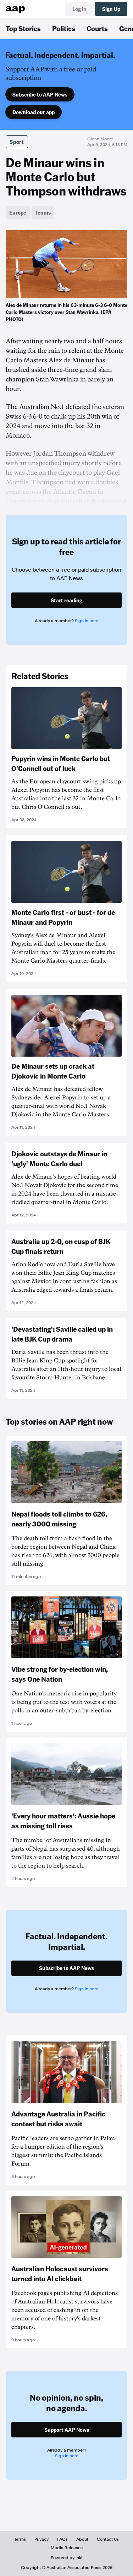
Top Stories (23, 28)
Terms (20, 2539)
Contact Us (108, 2539)
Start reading (66, 600)
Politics (64, 28)
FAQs (62, 2539)
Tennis (43, 212)
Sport (17, 142)
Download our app (34, 112)
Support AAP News (67, 2430)
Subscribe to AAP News (40, 94)
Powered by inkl (66, 2558)
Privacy (41, 2539)
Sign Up (111, 9)
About (82, 2539)
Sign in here (87, 621)
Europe (18, 212)
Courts (97, 28)
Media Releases (67, 2548)
